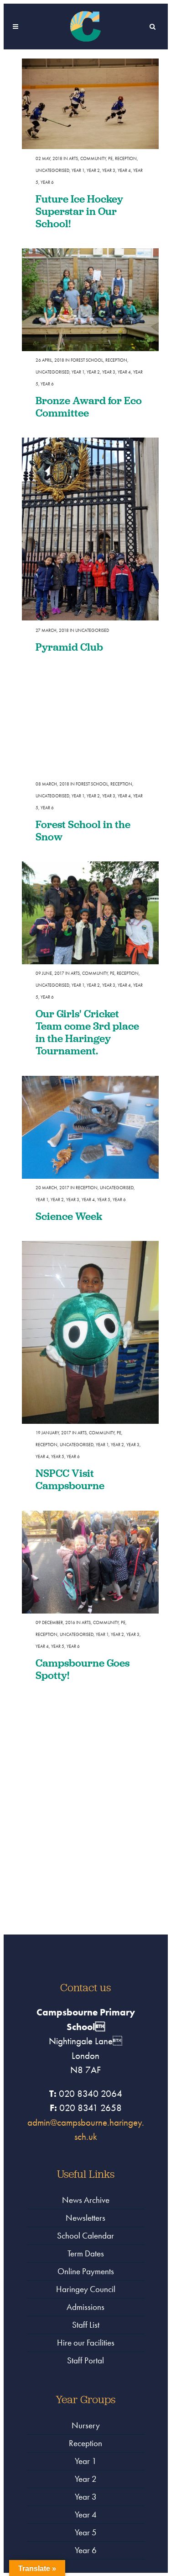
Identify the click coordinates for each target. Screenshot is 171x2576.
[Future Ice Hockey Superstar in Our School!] (90, 104)
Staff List (86, 2325)
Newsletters (85, 2218)
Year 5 (104, 1200)
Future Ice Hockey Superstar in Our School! (79, 211)
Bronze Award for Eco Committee (89, 406)
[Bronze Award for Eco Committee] (90, 300)
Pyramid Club (69, 647)
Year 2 (93, 170)
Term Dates (86, 2253)
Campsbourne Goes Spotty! (83, 1669)
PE (110, 158)
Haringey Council (86, 2289)
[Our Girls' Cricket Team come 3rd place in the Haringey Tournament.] (90, 913)
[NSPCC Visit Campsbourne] (90, 1332)
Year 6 (47, 182)
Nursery (86, 2425)
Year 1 (78, 170)
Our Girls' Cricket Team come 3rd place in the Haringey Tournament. (87, 1032)
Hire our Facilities (86, 2343)
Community (93, 158)
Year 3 (109, 170)
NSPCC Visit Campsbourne (70, 1479)
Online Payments (86, 2271)
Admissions (85, 2307)
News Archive (86, 2200)
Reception (126, 158)
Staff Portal (85, 2360)
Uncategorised (52, 170)
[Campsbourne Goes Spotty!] (90, 1562)
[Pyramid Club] (90, 529)
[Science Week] (90, 1127)
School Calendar (85, 2236)
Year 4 (124, 170)
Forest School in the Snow (83, 830)
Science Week (69, 1216)
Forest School (87, 360)
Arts (73, 158)
